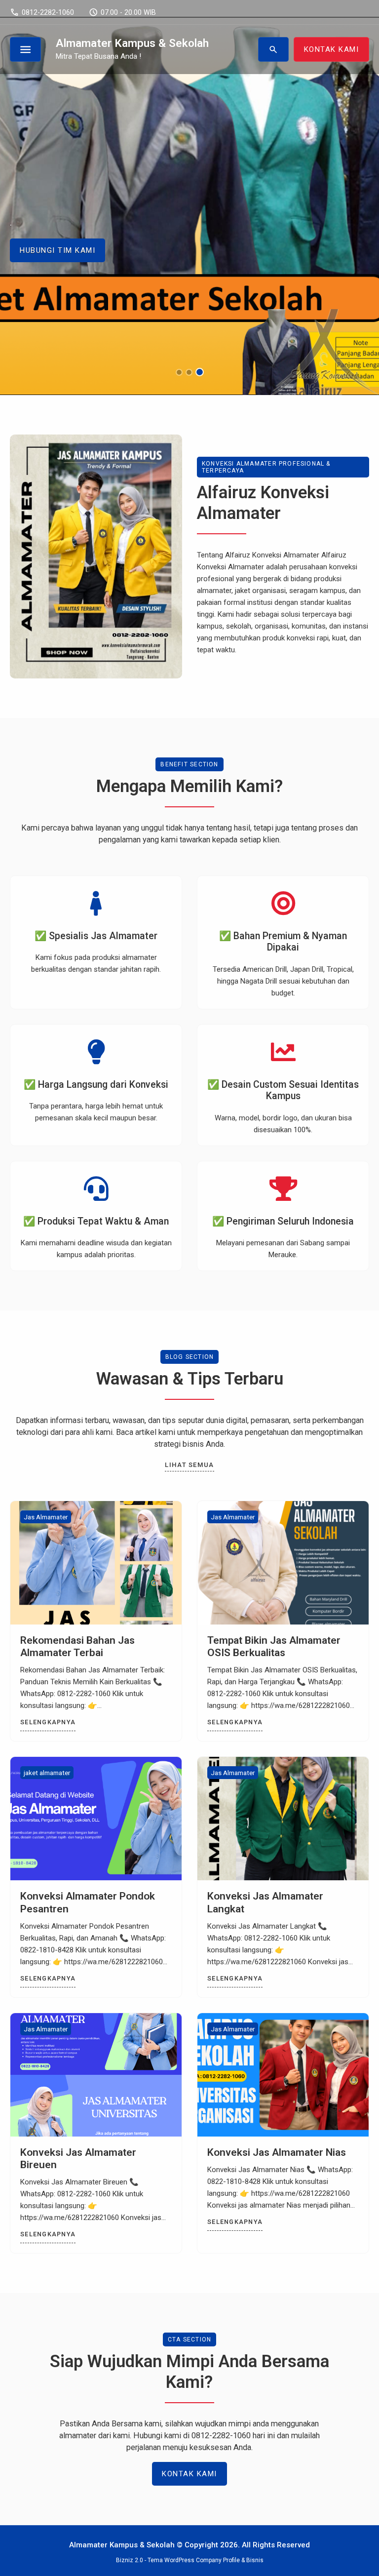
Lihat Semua (189, 1465)
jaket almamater (47, 1773)
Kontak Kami (189, 2474)
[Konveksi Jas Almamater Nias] (283, 2075)
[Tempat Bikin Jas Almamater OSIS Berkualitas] (283, 1563)
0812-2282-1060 (42, 12)
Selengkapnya (48, 1722)
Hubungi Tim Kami (57, 250)
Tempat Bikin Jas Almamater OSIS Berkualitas (274, 1646)
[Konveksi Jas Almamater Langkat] (283, 1819)
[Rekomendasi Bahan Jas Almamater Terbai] (96, 1563)
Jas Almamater (46, 1517)
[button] (179, 372)
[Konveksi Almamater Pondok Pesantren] (96, 1819)
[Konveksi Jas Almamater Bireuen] (96, 2075)
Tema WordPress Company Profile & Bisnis (206, 2560)
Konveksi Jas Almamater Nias (277, 2152)
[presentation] (37, 235)
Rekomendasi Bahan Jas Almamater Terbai (77, 1646)
